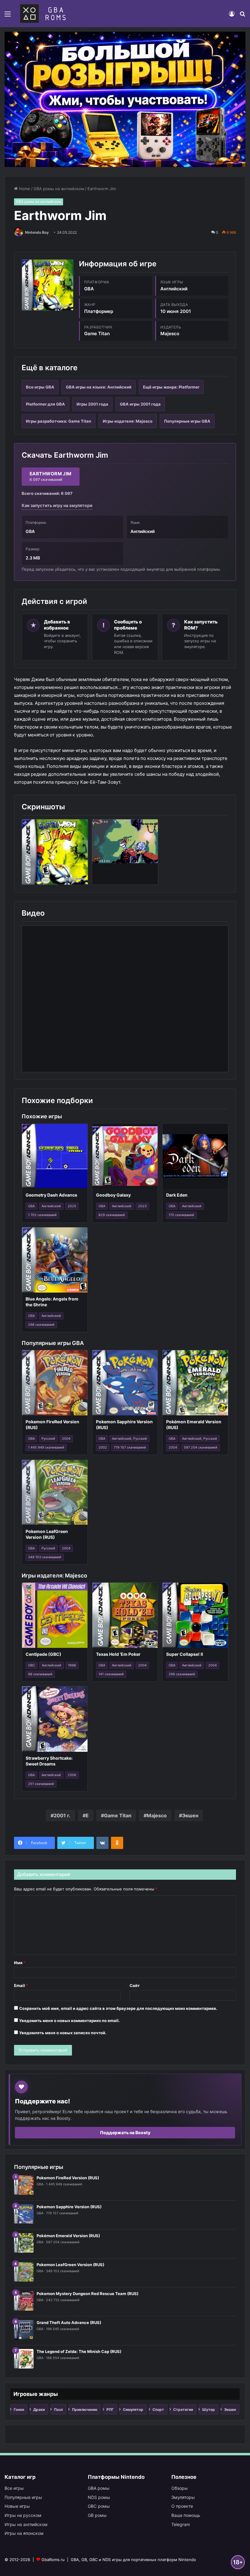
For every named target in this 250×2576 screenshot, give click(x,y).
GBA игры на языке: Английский (99, 387)
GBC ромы (99, 2506)
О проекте (182, 2506)
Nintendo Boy (37, 232)
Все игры (14, 2488)
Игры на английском (26, 2524)
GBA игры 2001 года (140, 404)
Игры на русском (23, 2515)
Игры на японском (24, 2533)
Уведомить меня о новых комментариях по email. (70, 2021)
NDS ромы (99, 2497)
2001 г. (62, 1815)
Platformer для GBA (45, 404)
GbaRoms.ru (53, 2560)
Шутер (209, 2409)
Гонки (19, 2409)
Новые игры (17, 2506)
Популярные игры (23, 2497)
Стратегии (183, 2409)
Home (24, 189)
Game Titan (118, 1815)
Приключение (85, 2409)
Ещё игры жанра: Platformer (171, 387)
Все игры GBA (40, 387)
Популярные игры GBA (187, 421)
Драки (39, 2409)
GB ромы (97, 2515)
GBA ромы (99, 2488)
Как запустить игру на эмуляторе (57, 505)
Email (21, 1985)
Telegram (181, 2524)
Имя (20, 1963)
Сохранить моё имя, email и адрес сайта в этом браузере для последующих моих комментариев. (118, 2008)
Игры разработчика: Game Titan (59, 421)
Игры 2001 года (92, 404)
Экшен (190, 1815)
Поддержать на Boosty (125, 2132)
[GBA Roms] (44, 14)
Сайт (135, 1985)
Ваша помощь (186, 2515)
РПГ (110, 2409)
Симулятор (133, 2409)
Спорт (158, 2409)
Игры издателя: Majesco (128, 421)
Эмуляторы (183, 2497)
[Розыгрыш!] (125, 99)
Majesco (157, 1815)
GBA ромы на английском (59, 189)
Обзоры (180, 2488)
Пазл (58, 2409)
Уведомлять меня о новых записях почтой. (63, 2033)
